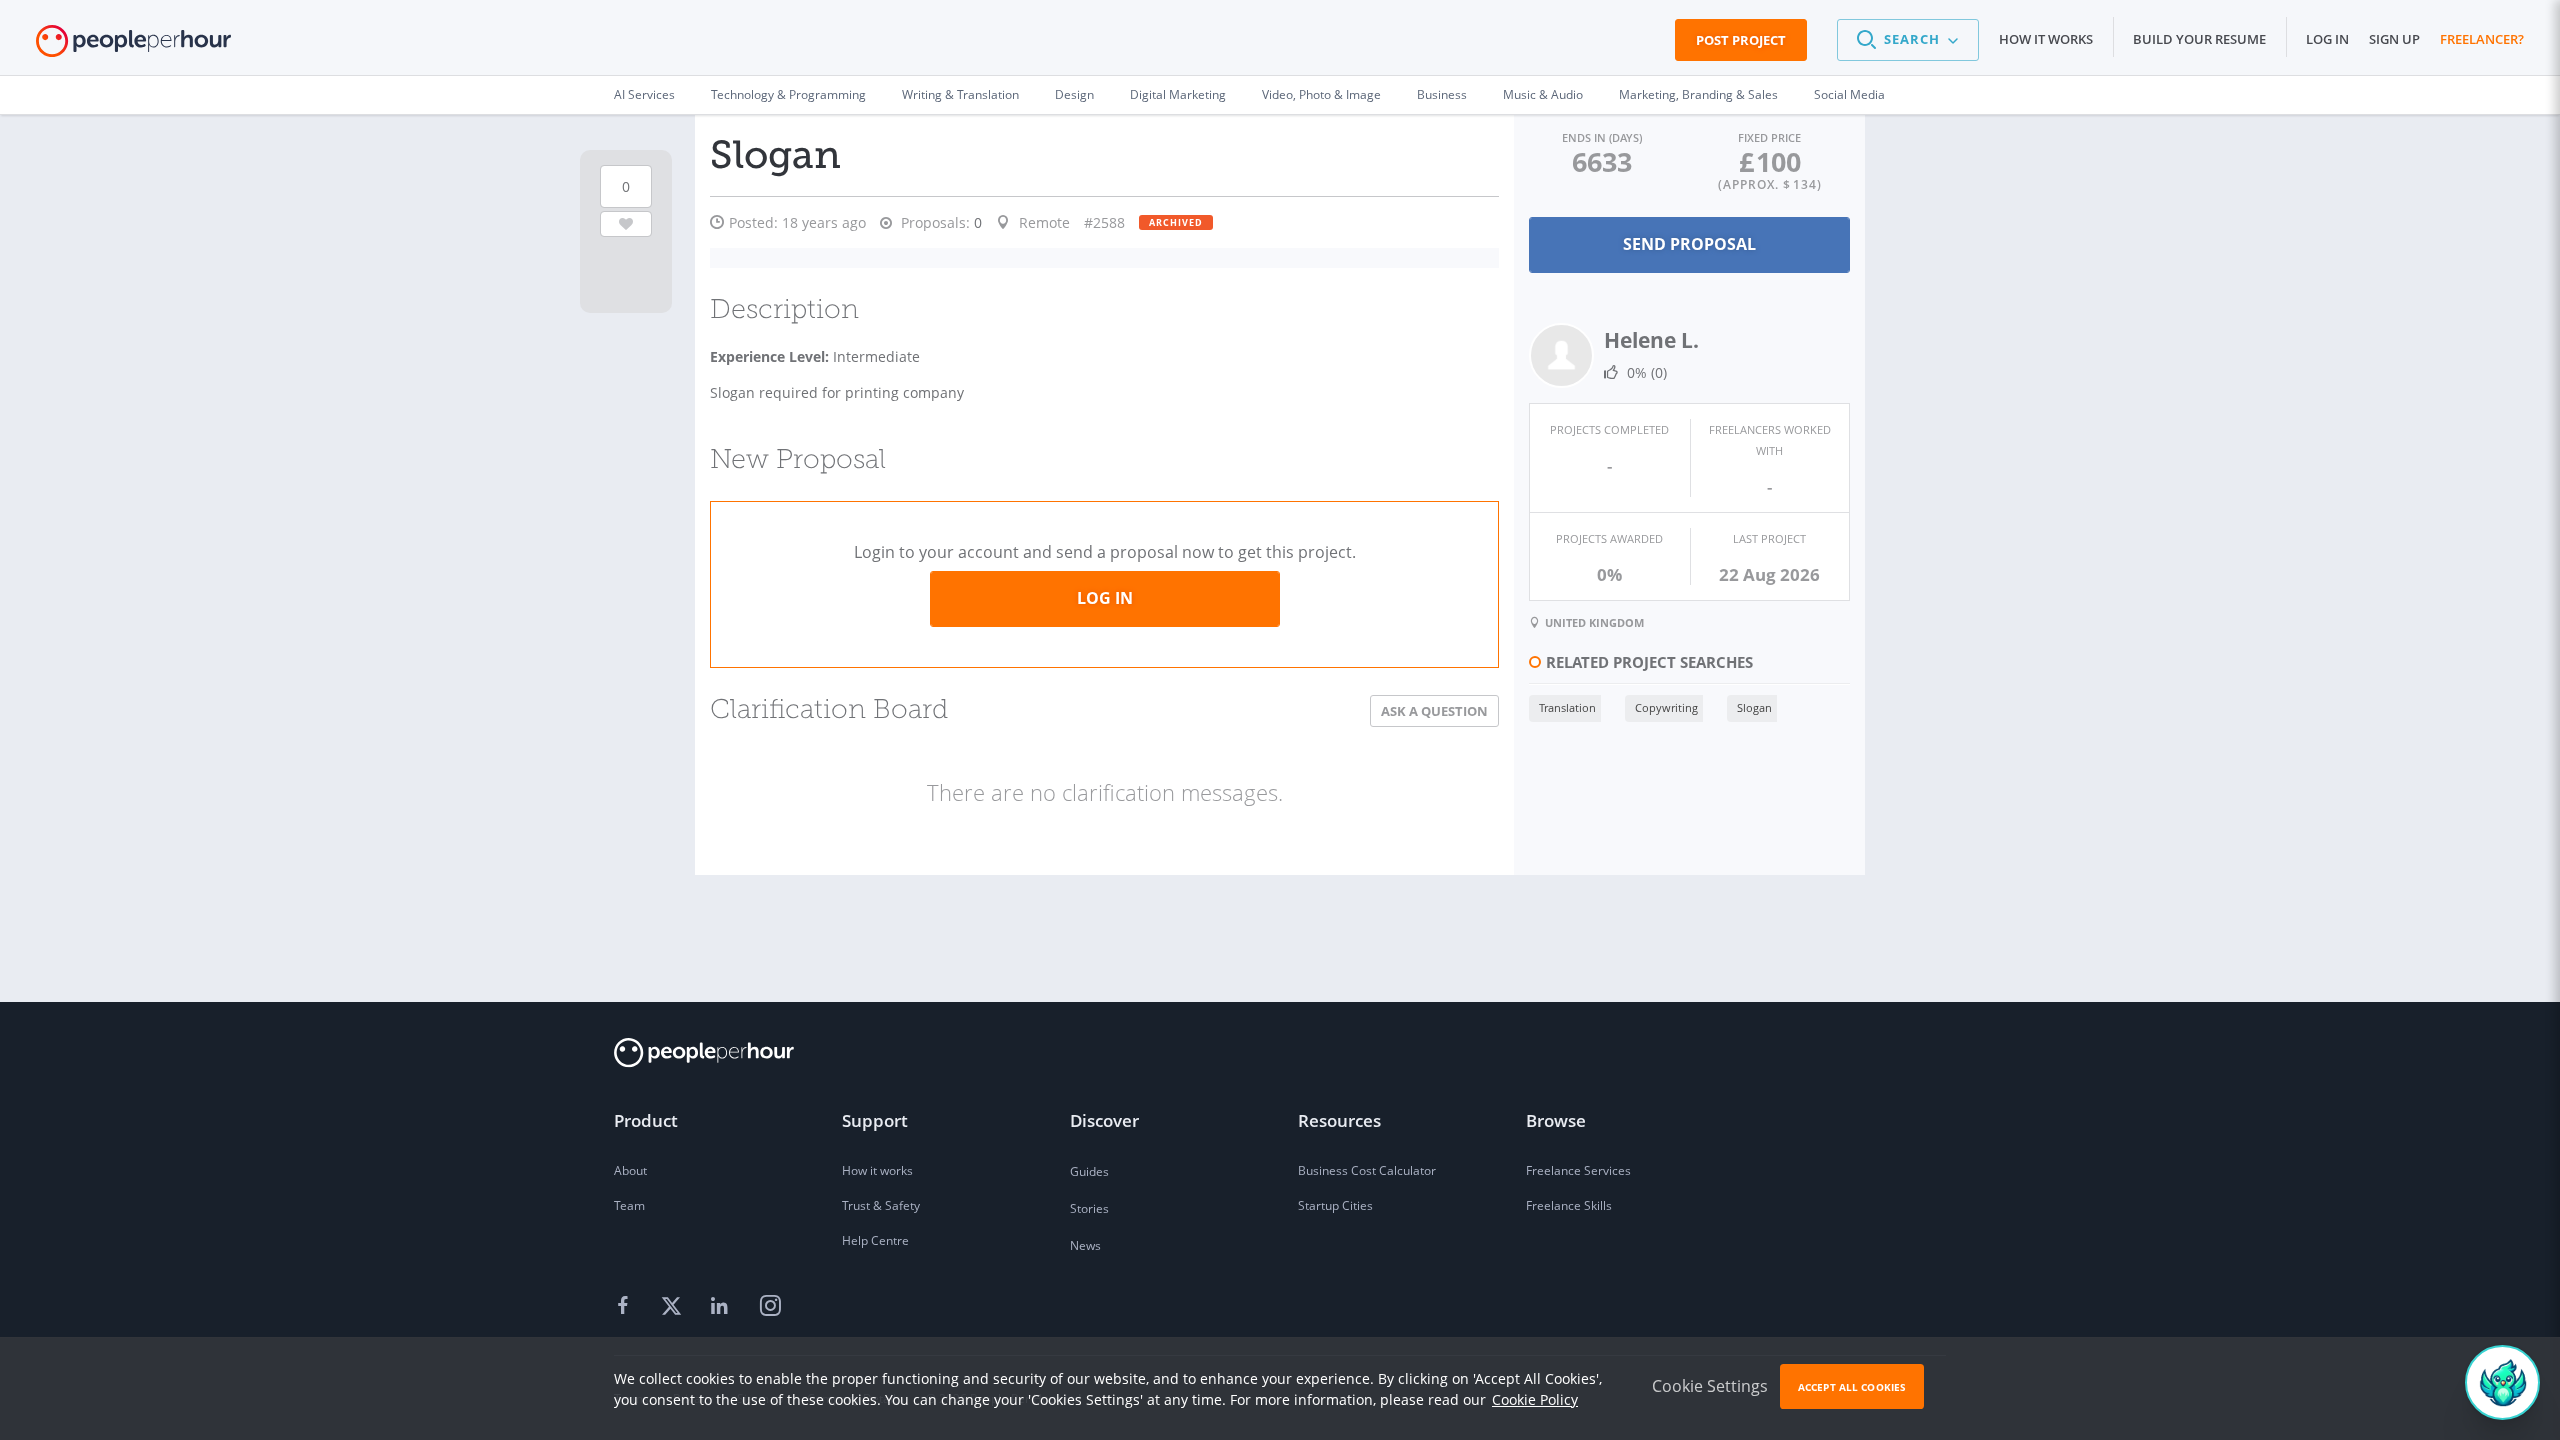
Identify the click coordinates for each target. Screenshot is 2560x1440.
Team (629, 1205)
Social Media (1849, 94)
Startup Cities (1335, 1205)
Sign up (2394, 39)
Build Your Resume (2199, 39)
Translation (1567, 707)
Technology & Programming (788, 94)
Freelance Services (1578, 1170)
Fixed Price (1769, 137)
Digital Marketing (1178, 94)
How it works (2046, 39)
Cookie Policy (1535, 1399)
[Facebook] (626, 1307)
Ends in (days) (1602, 137)
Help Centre (875, 1240)
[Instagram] (770, 1307)
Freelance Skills (1569, 1205)
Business (1442, 94)
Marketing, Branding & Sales (1698, 94)
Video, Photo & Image (1321, 94)
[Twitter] (674, 1307)
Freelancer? (2482, 39)
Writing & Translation (960, 94)
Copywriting (1666, 707)
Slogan (1754, 707)
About (630, 1170)
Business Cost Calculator (1367, 1170)
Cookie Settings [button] (1710, 1386)
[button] (1908, 40)
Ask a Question (1434, 711)
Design (1074, 94)
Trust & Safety (881, 1205)
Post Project (1741, 40)
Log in (2327, 39)
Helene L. (1651, 340)
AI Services (644, 94)
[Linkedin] (722, 1307)
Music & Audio (1543, 94)
